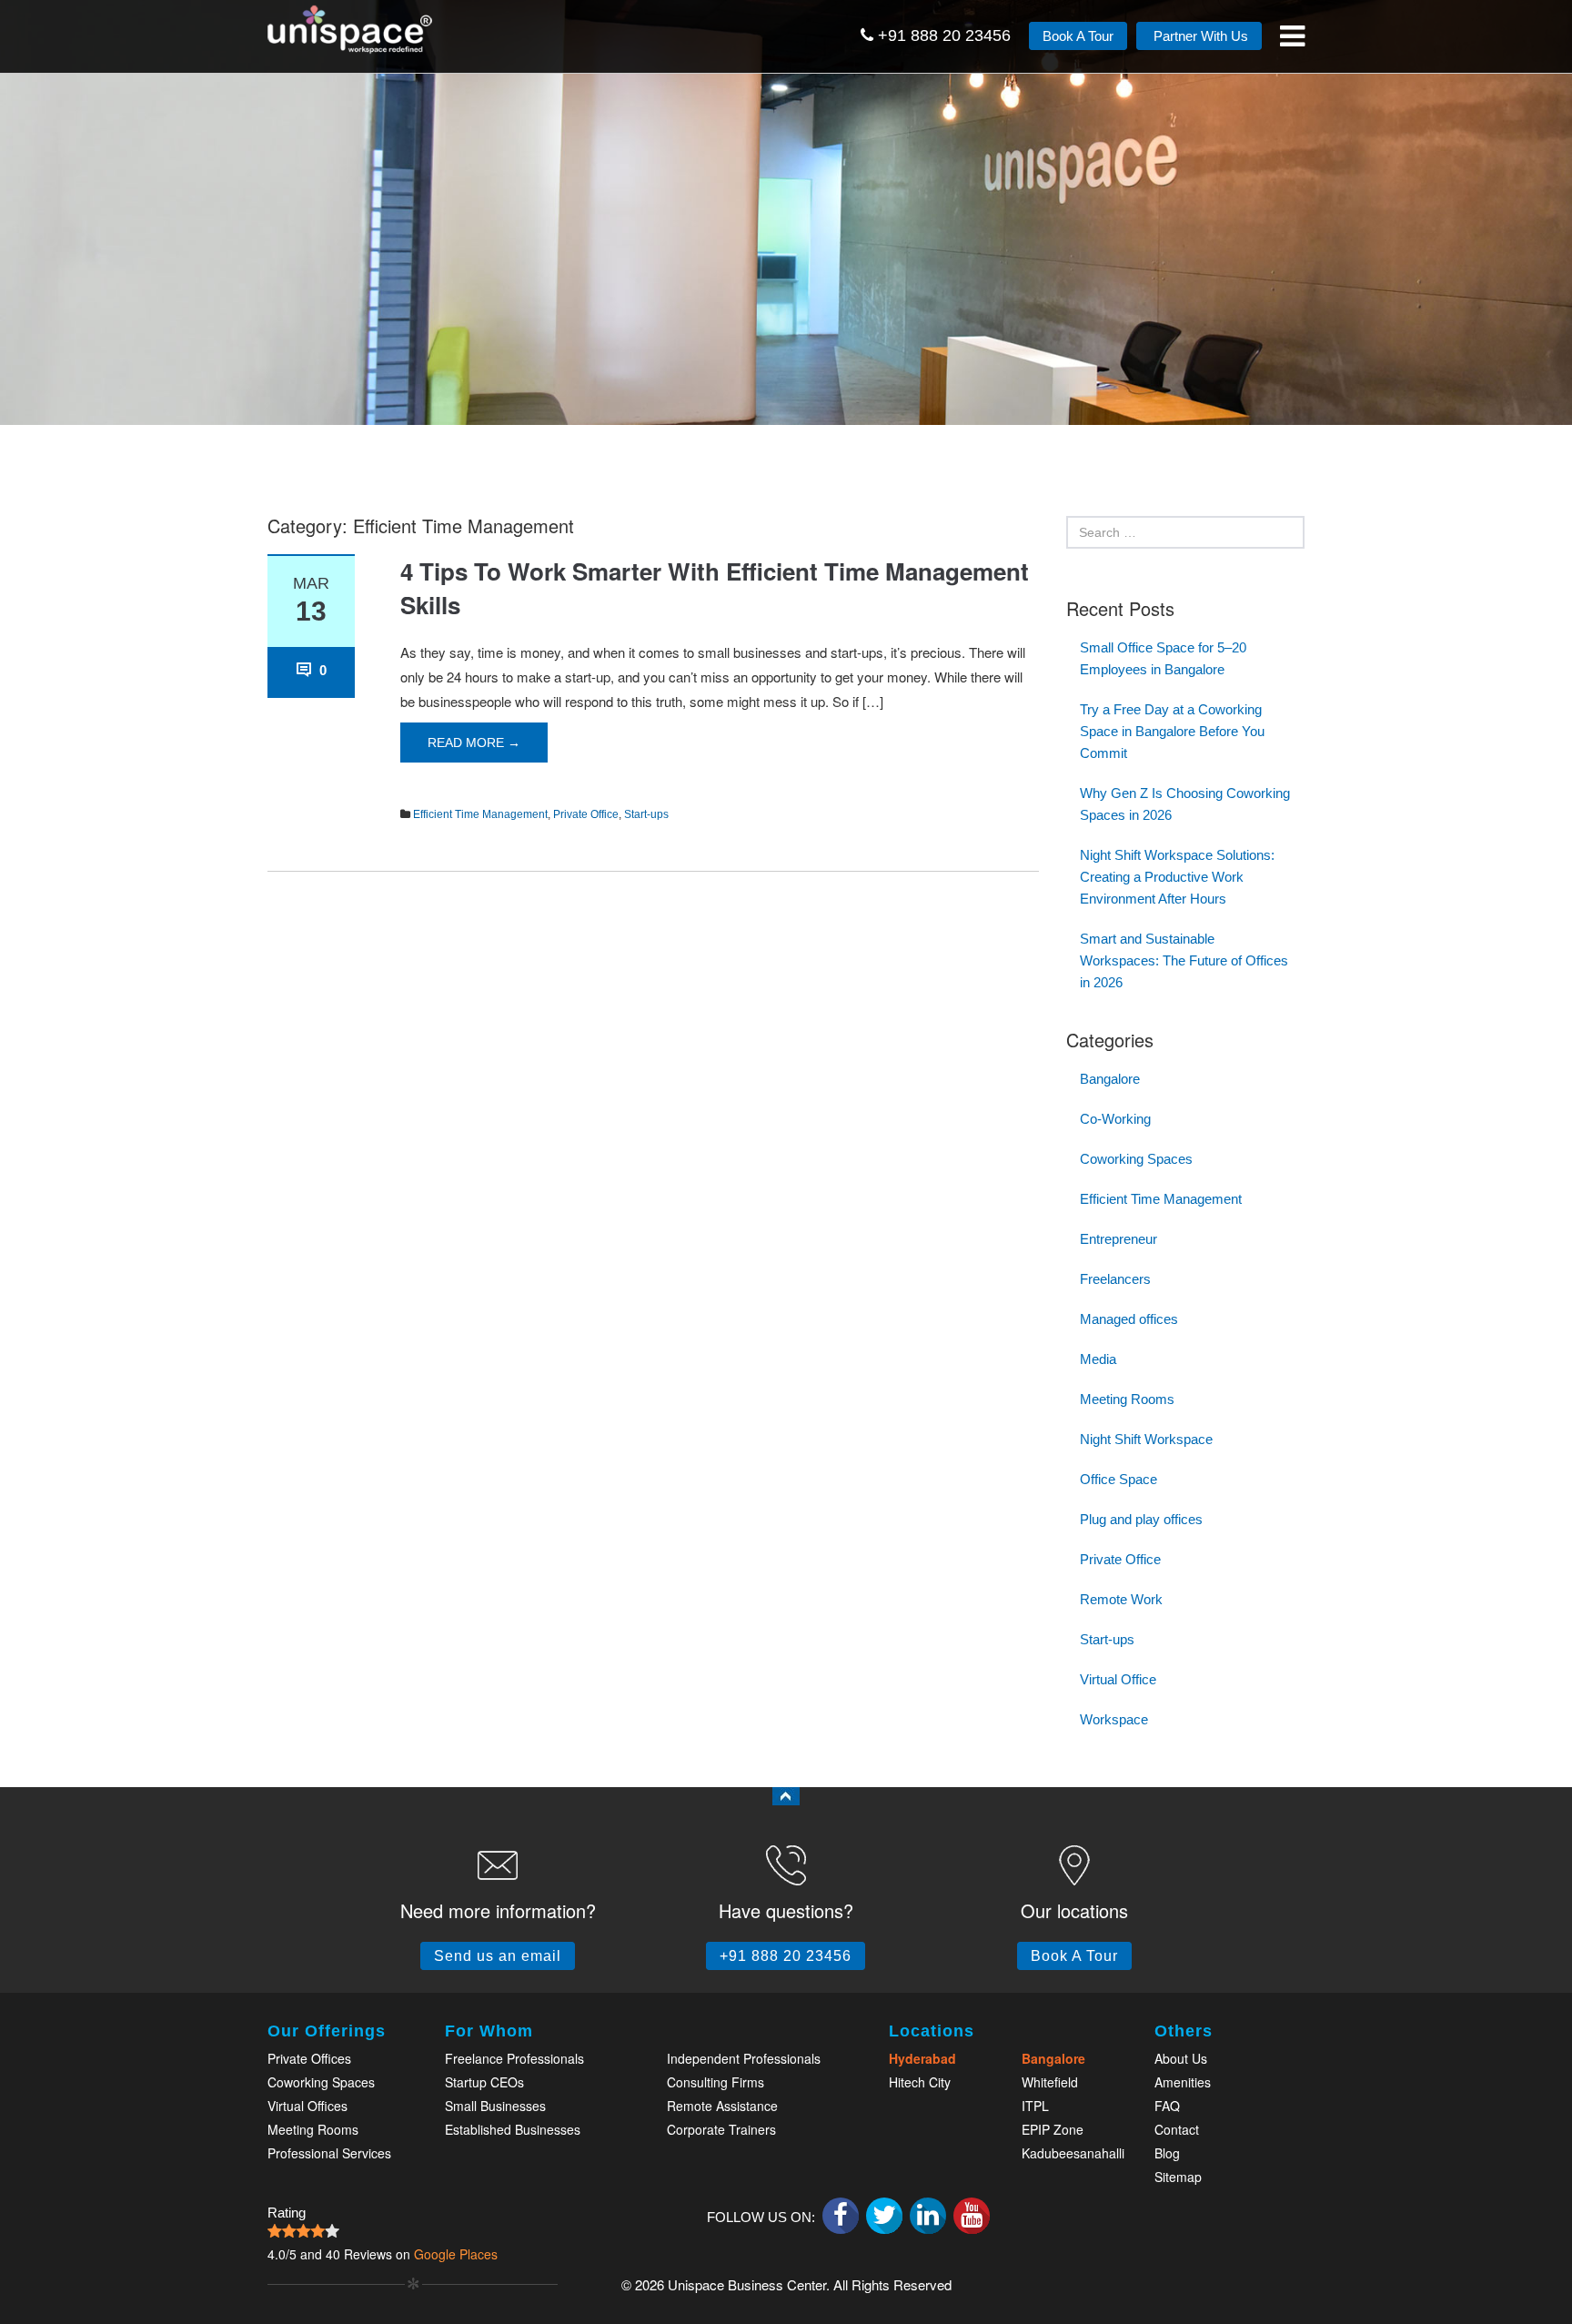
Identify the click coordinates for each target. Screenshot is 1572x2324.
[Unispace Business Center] (372, 27)
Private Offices (309, 2058)
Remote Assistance (722, 2106)
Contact (1177, 2129)
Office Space (1119, 1479)
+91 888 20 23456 (942, 35)
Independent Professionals (744, 2058)
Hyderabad (922, 2058)
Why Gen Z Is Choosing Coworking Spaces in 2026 (1185, 804)
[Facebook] (841, 2216)
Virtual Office (1118, 1679)
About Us (1181, 2058)
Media (1098, 1359)
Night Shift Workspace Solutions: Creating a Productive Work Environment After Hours (1177, 877)
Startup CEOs (484, 2082)
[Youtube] (972, 2216)
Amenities (1183, 2082)
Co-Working (1115, 1119)
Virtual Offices (307, 2106)
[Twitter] (884, 2216)
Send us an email (498, 1956)
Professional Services (329, 2153)
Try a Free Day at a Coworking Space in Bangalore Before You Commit (1172, 731)
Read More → (474, 743)
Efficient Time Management (480, 814)
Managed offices (1129, 1319)
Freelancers (1115, 1279)
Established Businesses (513, 2129)
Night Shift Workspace (1146, 1439)
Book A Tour (1078, 36)
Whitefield (1050, 2082)
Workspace (1114, 1719)
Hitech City (920, 2082)
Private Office (586, 814)
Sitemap (1178, 2177)
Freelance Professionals (514, 2058)
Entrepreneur (1119, 1239)
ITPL (1035, 2106)
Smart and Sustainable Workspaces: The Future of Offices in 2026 (1184, 960)
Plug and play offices (1141, 1519)
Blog (1167, 2153)
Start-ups (646, 814)
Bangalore (1110, 1079)
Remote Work (1121, 1599)
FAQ (1167, 2106)
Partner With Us (1199, 36)
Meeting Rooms (1127, 1399)
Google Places (456, 2254)
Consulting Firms (715, 2082)
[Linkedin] (928, 2216)
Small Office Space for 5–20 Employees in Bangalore (1163, 658)
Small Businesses (495, 2106)
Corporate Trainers (721, 2129)
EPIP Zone (1053, 2129)
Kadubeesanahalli (1073, 2153)
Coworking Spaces (1136, 1159)
